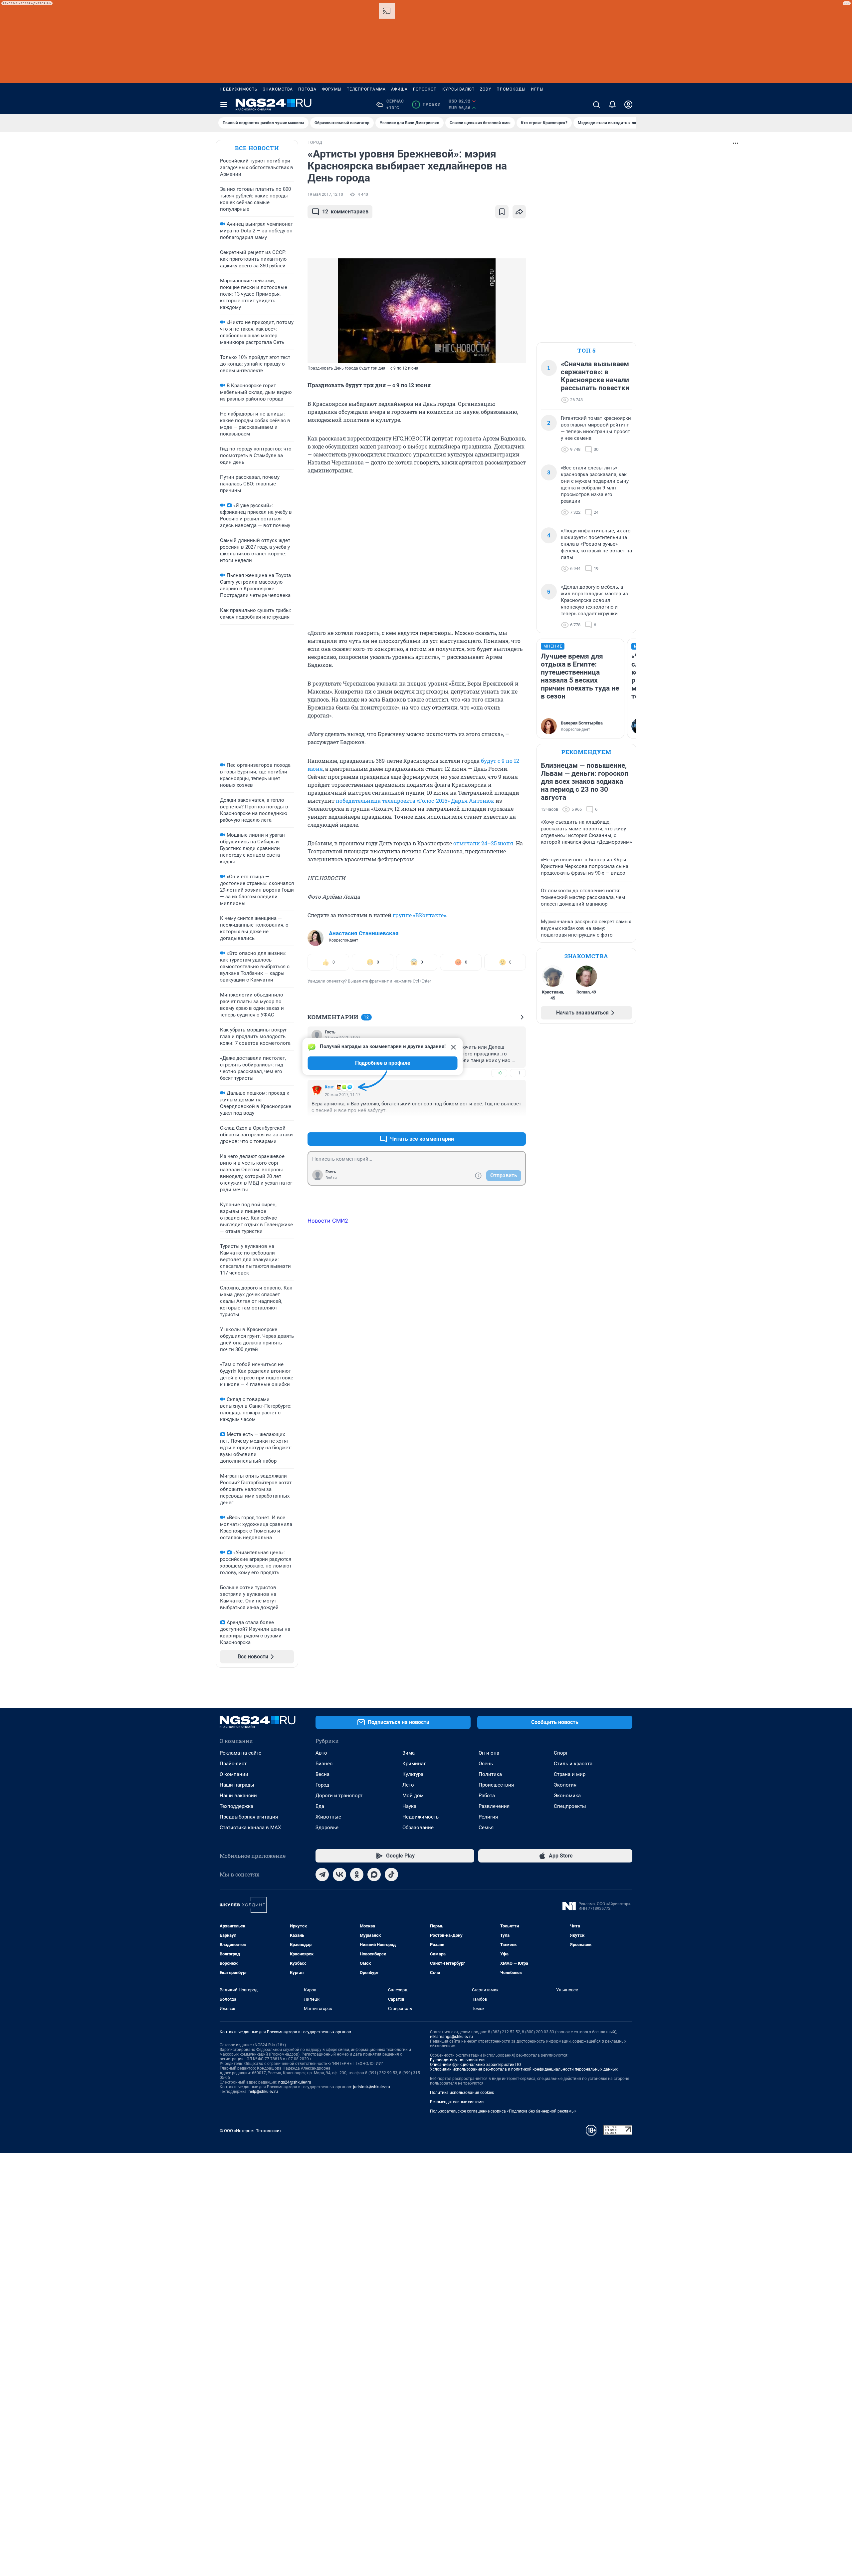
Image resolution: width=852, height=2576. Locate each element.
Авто (321, 1753)
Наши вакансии (238, 1796)
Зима (409, 1753)
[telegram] (322, 1874)
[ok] (357, 1874)
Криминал (415, 1764)
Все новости (257, 148)
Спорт (561, 1753)
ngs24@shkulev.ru (295, 2082)
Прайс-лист (233, 1764)
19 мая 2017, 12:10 (325, 194)
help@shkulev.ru (263, 2092)
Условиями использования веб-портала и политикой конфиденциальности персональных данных (524, 2069)
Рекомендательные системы (457, 2102)
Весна (322, 1774)
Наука (409, 1806)
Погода (307, 89)
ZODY (486, 89)
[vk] (339, 1874)
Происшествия (496, 1785)
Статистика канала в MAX (250, 1828)
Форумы (332, 89)
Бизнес (324, 1764)
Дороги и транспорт (339, 1796)
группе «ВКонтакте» (419, 915)
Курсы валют (458, 89)
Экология (565, 1785)
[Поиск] (596, 105)
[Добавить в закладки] (502, 212)
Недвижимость (239, 89)
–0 (518, 1123)
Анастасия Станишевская (364, 933)
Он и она (489, 1753)
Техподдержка (236, 1806)
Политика (490, 1774)
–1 (518, 1073)
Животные (328, 1817)
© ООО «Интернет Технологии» (251, 2131)
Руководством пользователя (458, 2060)
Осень (486, 1764)
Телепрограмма (366, 89)
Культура (413, 1774)
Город (322, 1785)
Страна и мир (570, 1774)
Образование (418, 1828)
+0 (499, 1073)
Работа (487, 1796)
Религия (488, 1817)
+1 (499, 1123)
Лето (408, 1785)
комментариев (345, 212)
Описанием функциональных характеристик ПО (475, 2065)
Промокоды (511, 89)
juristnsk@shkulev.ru (372, 2087)
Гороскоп (425, 89)
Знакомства (278, 89)
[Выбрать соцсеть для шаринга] (519, 212)
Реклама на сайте (240, 1753)
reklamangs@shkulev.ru (451, 2037)
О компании (234, 1774)
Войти (331, 1178)
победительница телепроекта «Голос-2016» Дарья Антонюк (415, 801)
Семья (486, 1828)
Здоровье (327, 1828)
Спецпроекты (570, 1806)
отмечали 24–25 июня (483, 843)
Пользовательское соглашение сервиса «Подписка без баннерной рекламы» (503, 2111)
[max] (374, 1874)
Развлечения (494, 1806)
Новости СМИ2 (328, 1221)
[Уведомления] (612, 105)
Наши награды (237, 1785)
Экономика (567, 1796)
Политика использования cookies (462, 2093)
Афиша (399, 89)
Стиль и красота (573, 1764)
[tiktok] (391, 1874)
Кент (329, 1087)
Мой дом (413, 1796)
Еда (320, 1806)
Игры (537, 89)
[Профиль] (628, 105)
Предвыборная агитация (249, 1817)
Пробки (427, 105)
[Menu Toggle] (224, 105)
